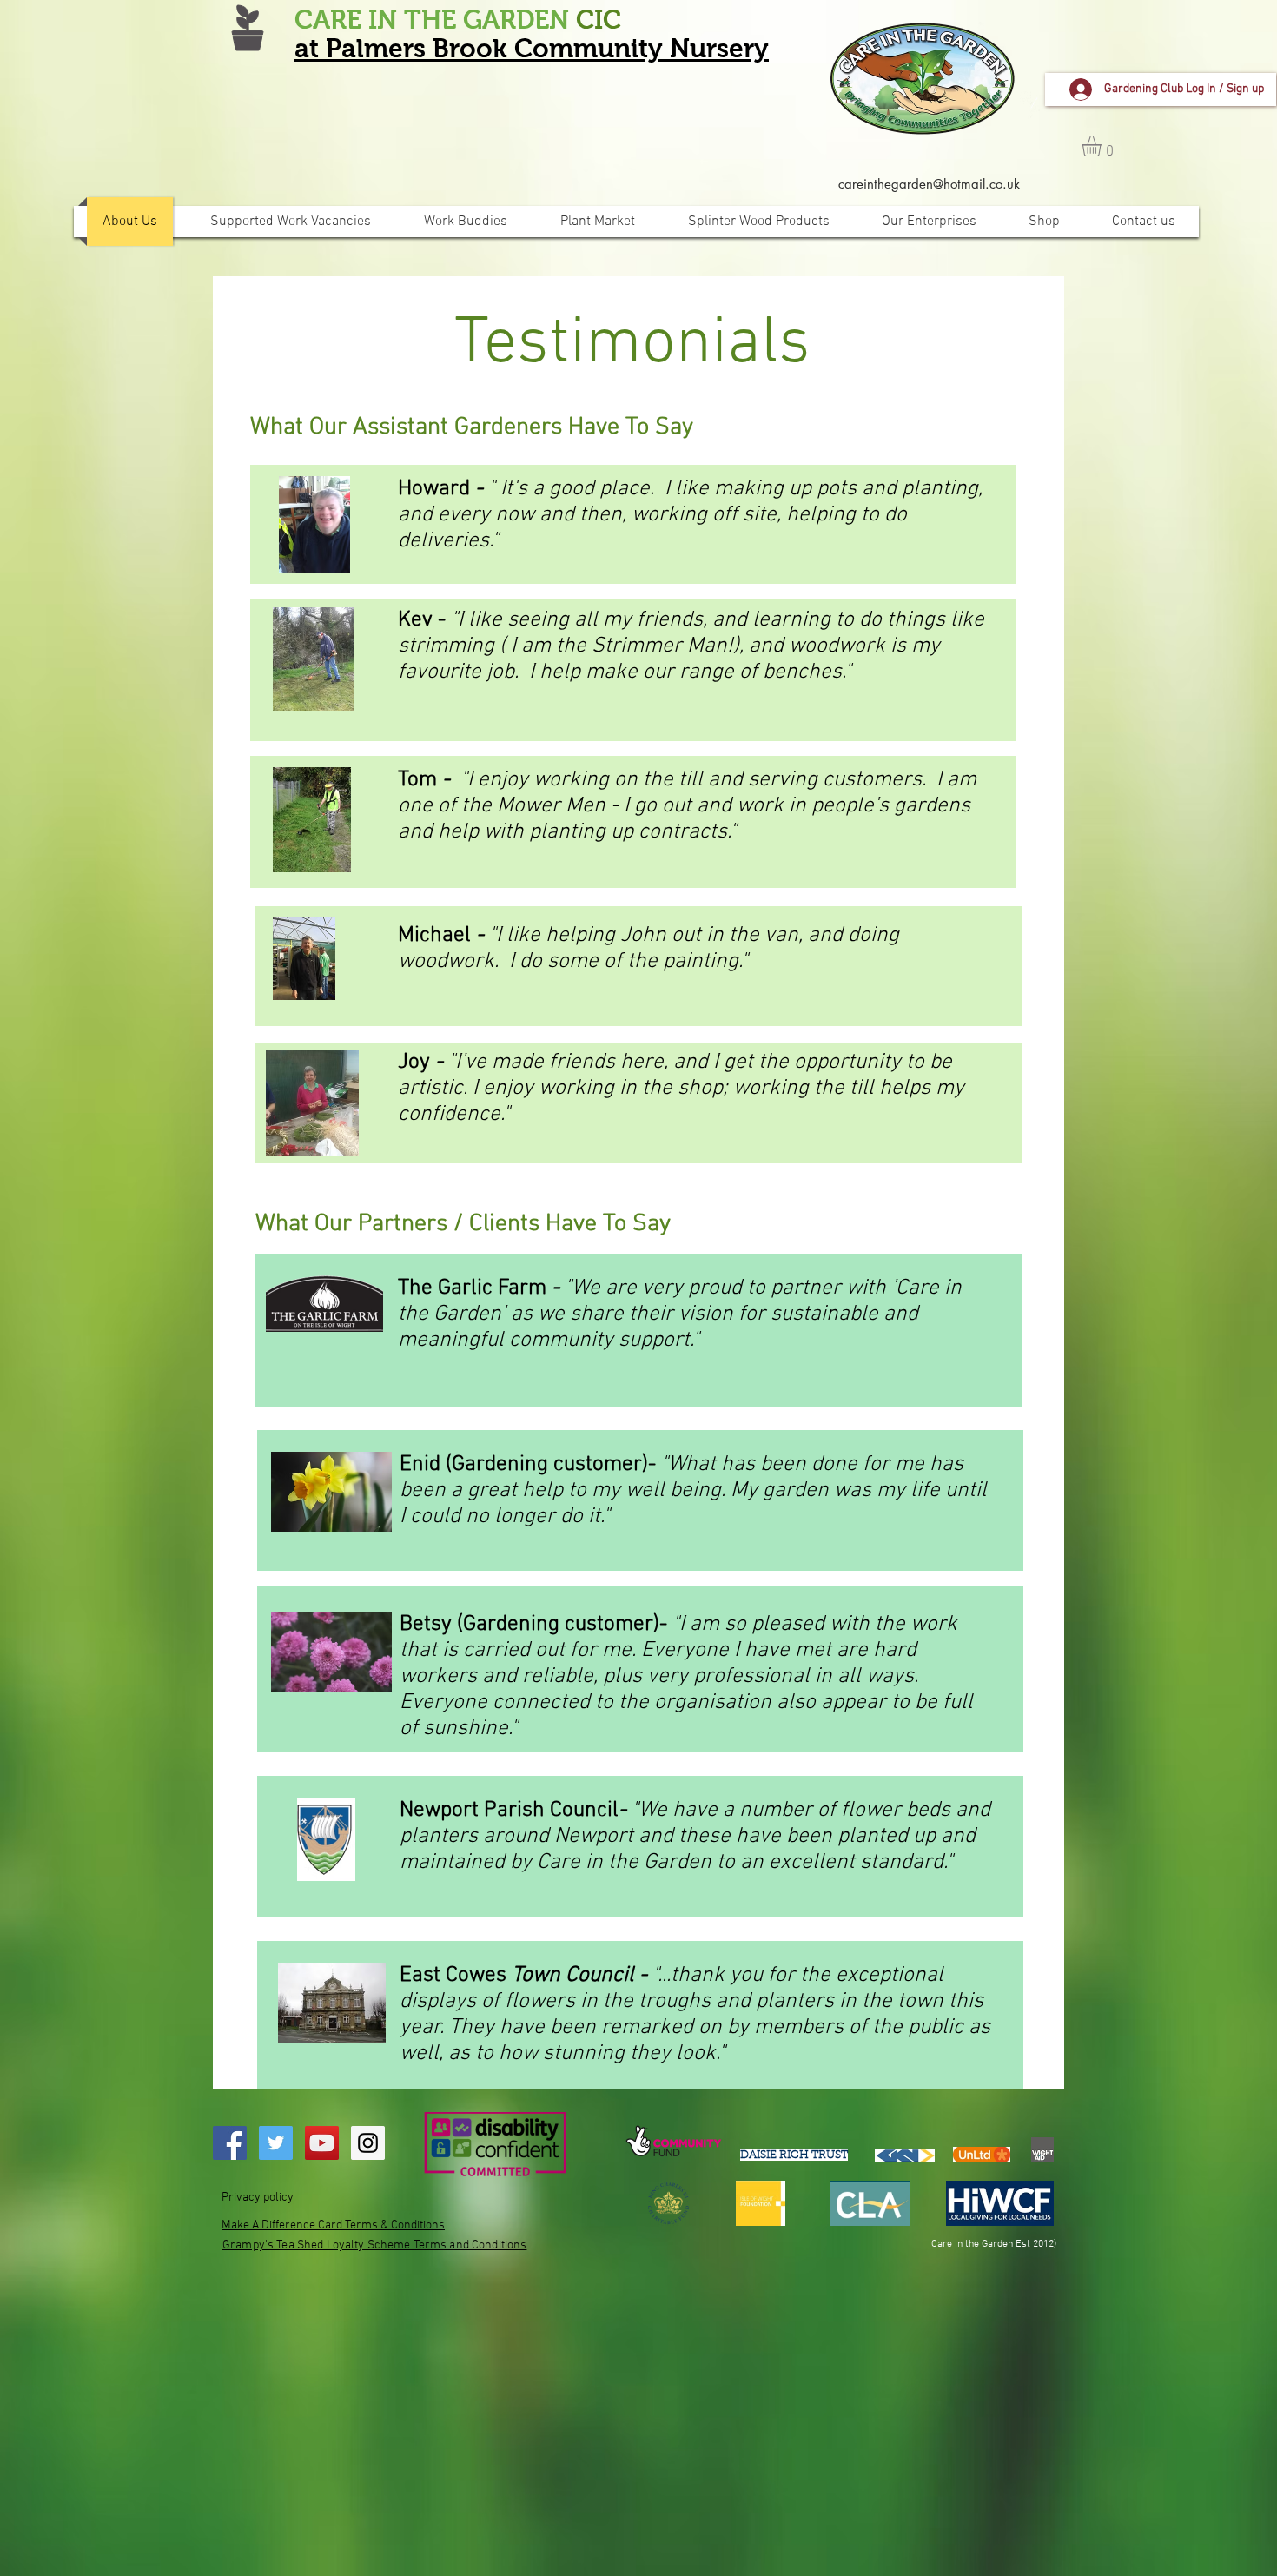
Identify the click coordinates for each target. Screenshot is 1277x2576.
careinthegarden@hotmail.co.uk (929, 184)
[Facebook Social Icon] (230, 2143)
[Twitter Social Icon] (276, 2143)
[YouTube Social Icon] (322, 2143)
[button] (1103, 146)
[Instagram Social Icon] (368, 2143)
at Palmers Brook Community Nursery (532, 48)
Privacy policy (258, 2198)
